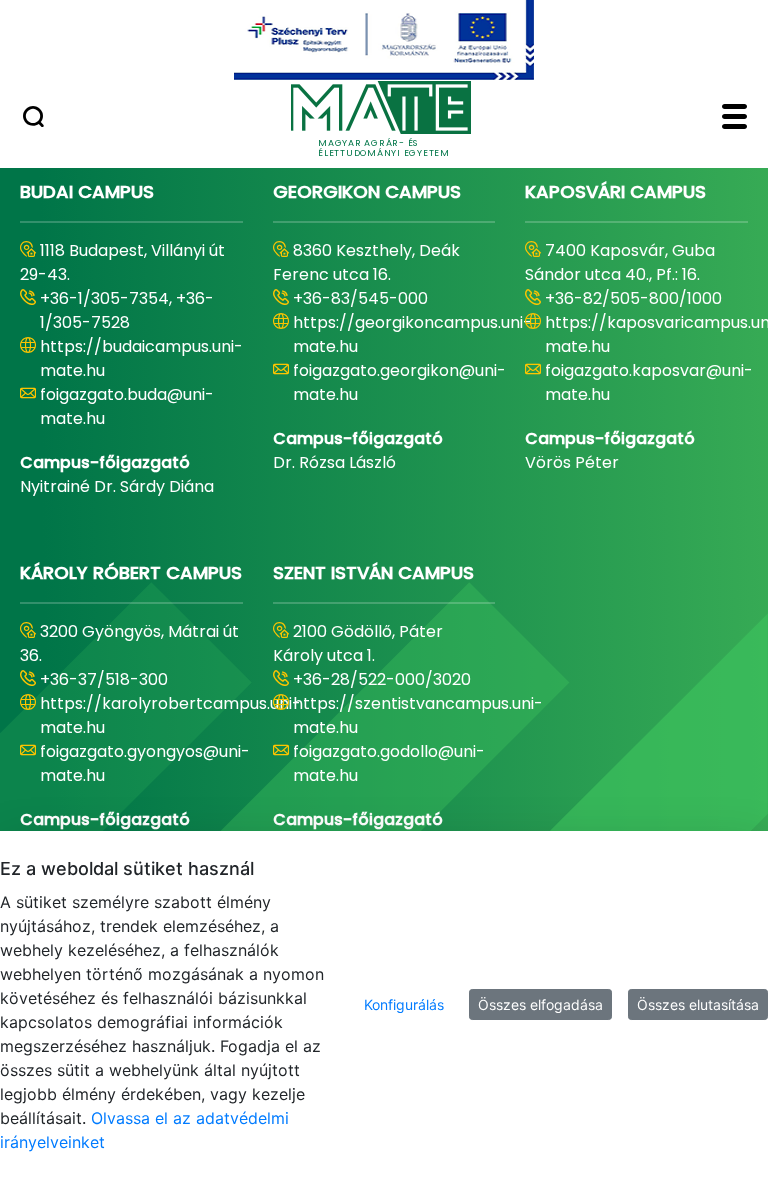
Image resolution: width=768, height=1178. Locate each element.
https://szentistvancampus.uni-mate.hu (418, 715)
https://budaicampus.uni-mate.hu (141, 358)
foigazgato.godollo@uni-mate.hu (389, 763)
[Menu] (734, 119)
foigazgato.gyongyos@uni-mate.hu (145, 763)
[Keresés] (33, 119)
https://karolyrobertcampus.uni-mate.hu (170, 715)
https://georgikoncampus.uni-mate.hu (412, 334)
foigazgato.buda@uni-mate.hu (127, 406)
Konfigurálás (404, 1004)
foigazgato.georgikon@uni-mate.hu (399, 382)
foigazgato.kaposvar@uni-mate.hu (649, 382)
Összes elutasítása (698, 1004)
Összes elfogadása (540, 1004)
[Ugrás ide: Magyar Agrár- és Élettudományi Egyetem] (384, 40)
